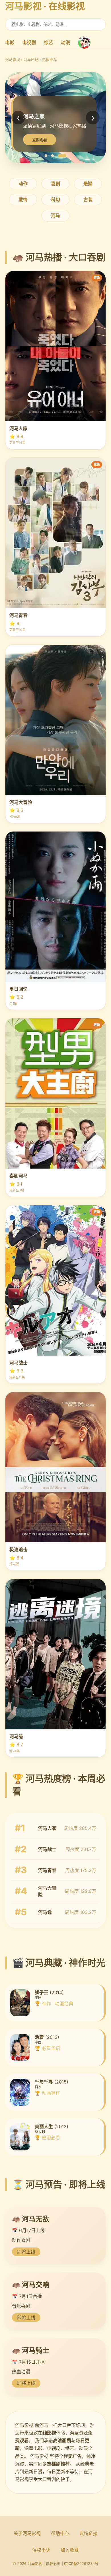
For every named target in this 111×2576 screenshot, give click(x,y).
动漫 (65, 42)
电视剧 (29, 42)
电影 (10, 42)
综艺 (48, 42)
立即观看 (40, 140)
